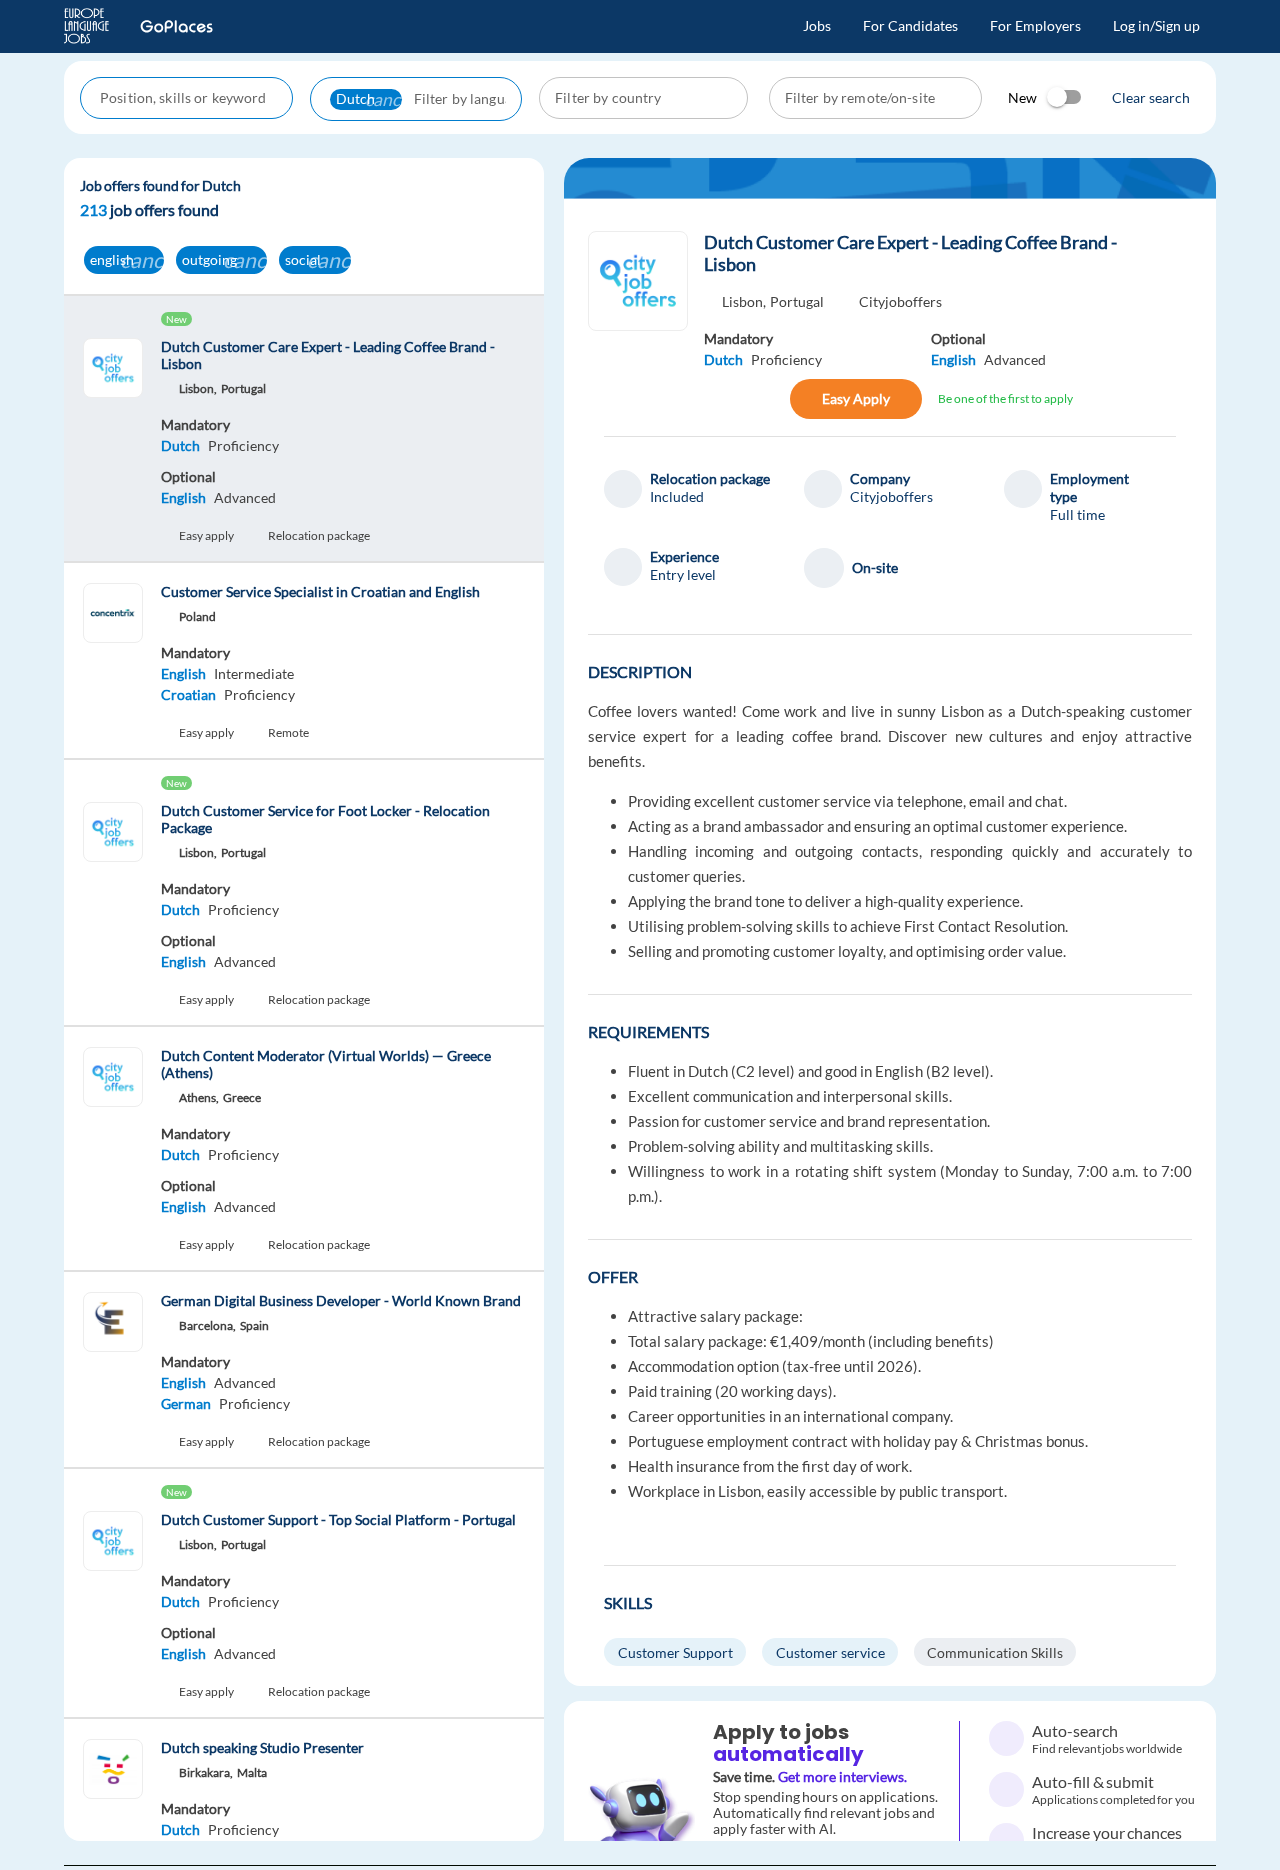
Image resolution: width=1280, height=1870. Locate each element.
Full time (1077, 514)
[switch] (1065, 97)
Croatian (188, 694)
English (183, 497)
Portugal (797, 301)
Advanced (245, 497)
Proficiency (243, 445)
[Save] (768, 399)
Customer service (830, 1652)
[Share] (725, 399)
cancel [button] (389, 99)
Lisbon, (744, 301)
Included (677, 496)
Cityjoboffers (900, 301)
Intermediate (254, 673)
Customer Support (675, 1652)
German (186, 1403)
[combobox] (188, 98)
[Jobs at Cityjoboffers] (638, 281)
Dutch (180, 445)
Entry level (683, 574)
